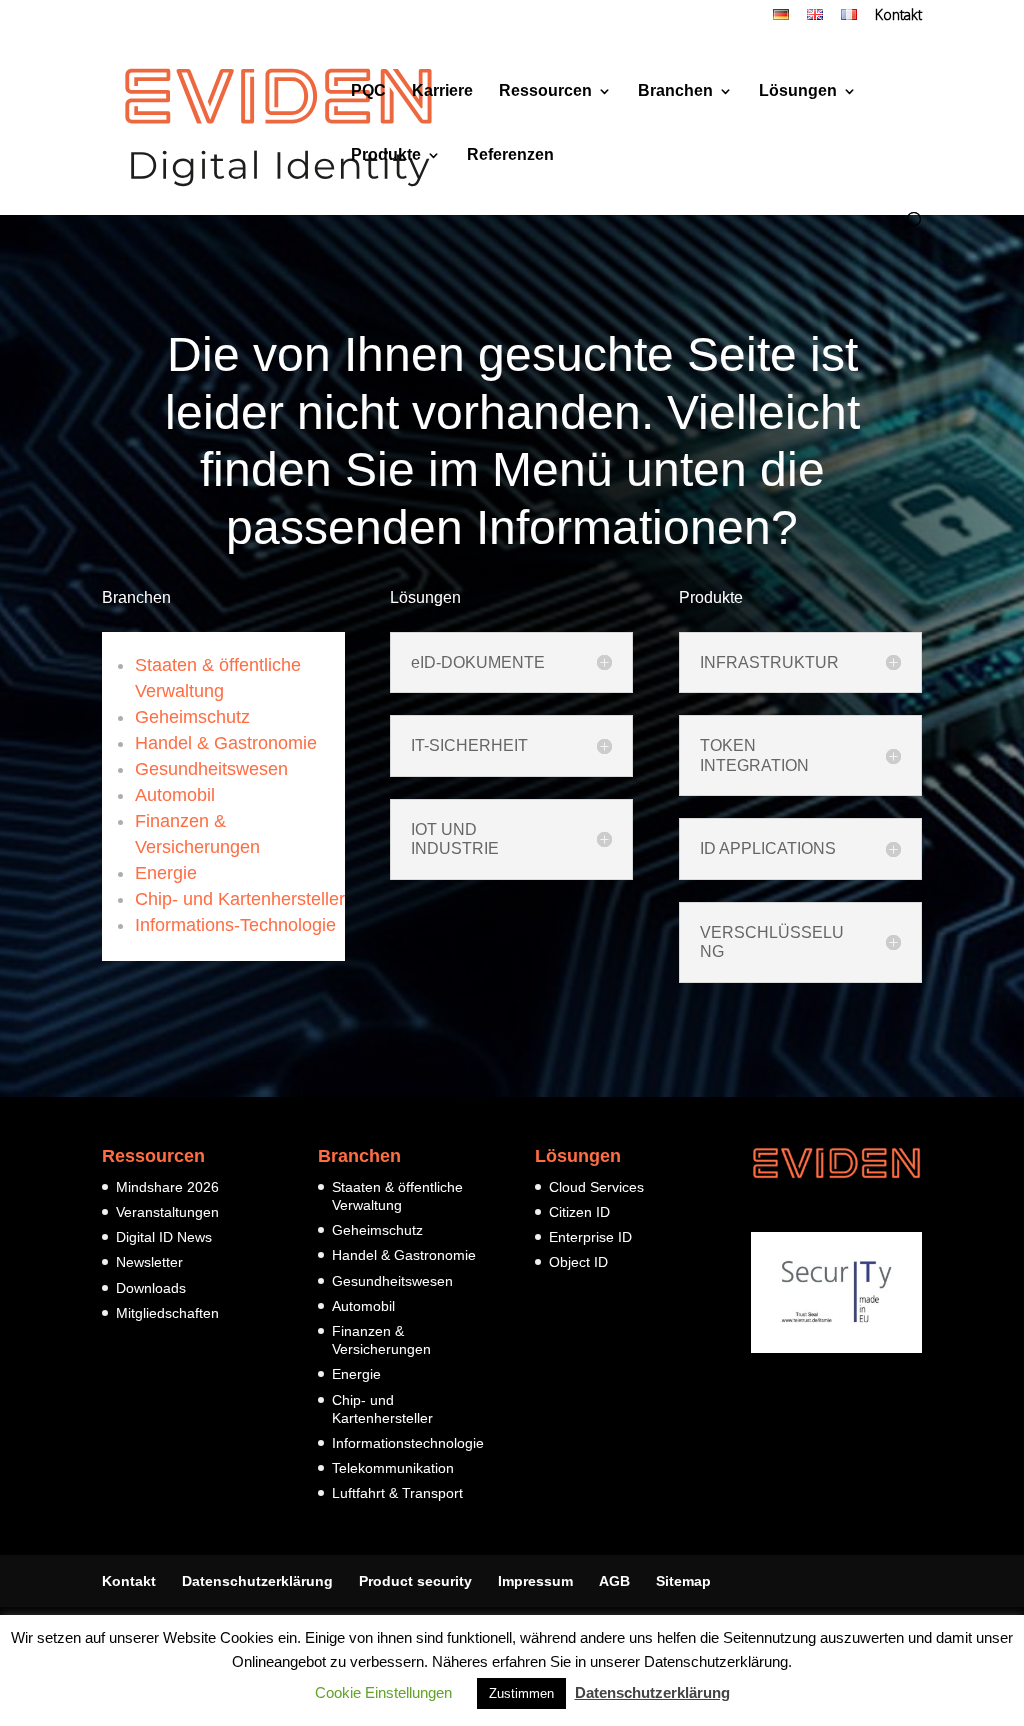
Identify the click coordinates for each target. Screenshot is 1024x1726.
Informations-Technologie (235, 925)
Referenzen (510, 155)
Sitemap (683, 1581)
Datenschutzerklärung (257, 1581)
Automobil (175, 795)
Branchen (675, 91)
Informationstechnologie (408, 1443)
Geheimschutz (192, 717)
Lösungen (798, 91)
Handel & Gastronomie (226, 743)
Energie (166, 873)
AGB (614, 1581)
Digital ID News (164, 1237)
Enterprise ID (590, 1237)
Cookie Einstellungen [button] (383, 1692)
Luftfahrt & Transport (397, 1493)
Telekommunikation (393, 1468)
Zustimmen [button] (521, 1693)
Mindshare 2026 (167, 1187)
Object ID (578, 1262)
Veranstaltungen (167, 1212)
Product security (415, 1581)
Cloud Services (596, 1187)
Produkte (386, 155)
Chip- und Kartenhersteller (240, 899)
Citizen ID (579, 1212)
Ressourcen (545, 91)
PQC (368, 91)
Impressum (535, 1581)
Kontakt (898, 17)
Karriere (442, 91)
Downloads (151, 1288)
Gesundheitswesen (211, 769)
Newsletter (149, 1262)
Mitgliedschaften (167, 1313)
